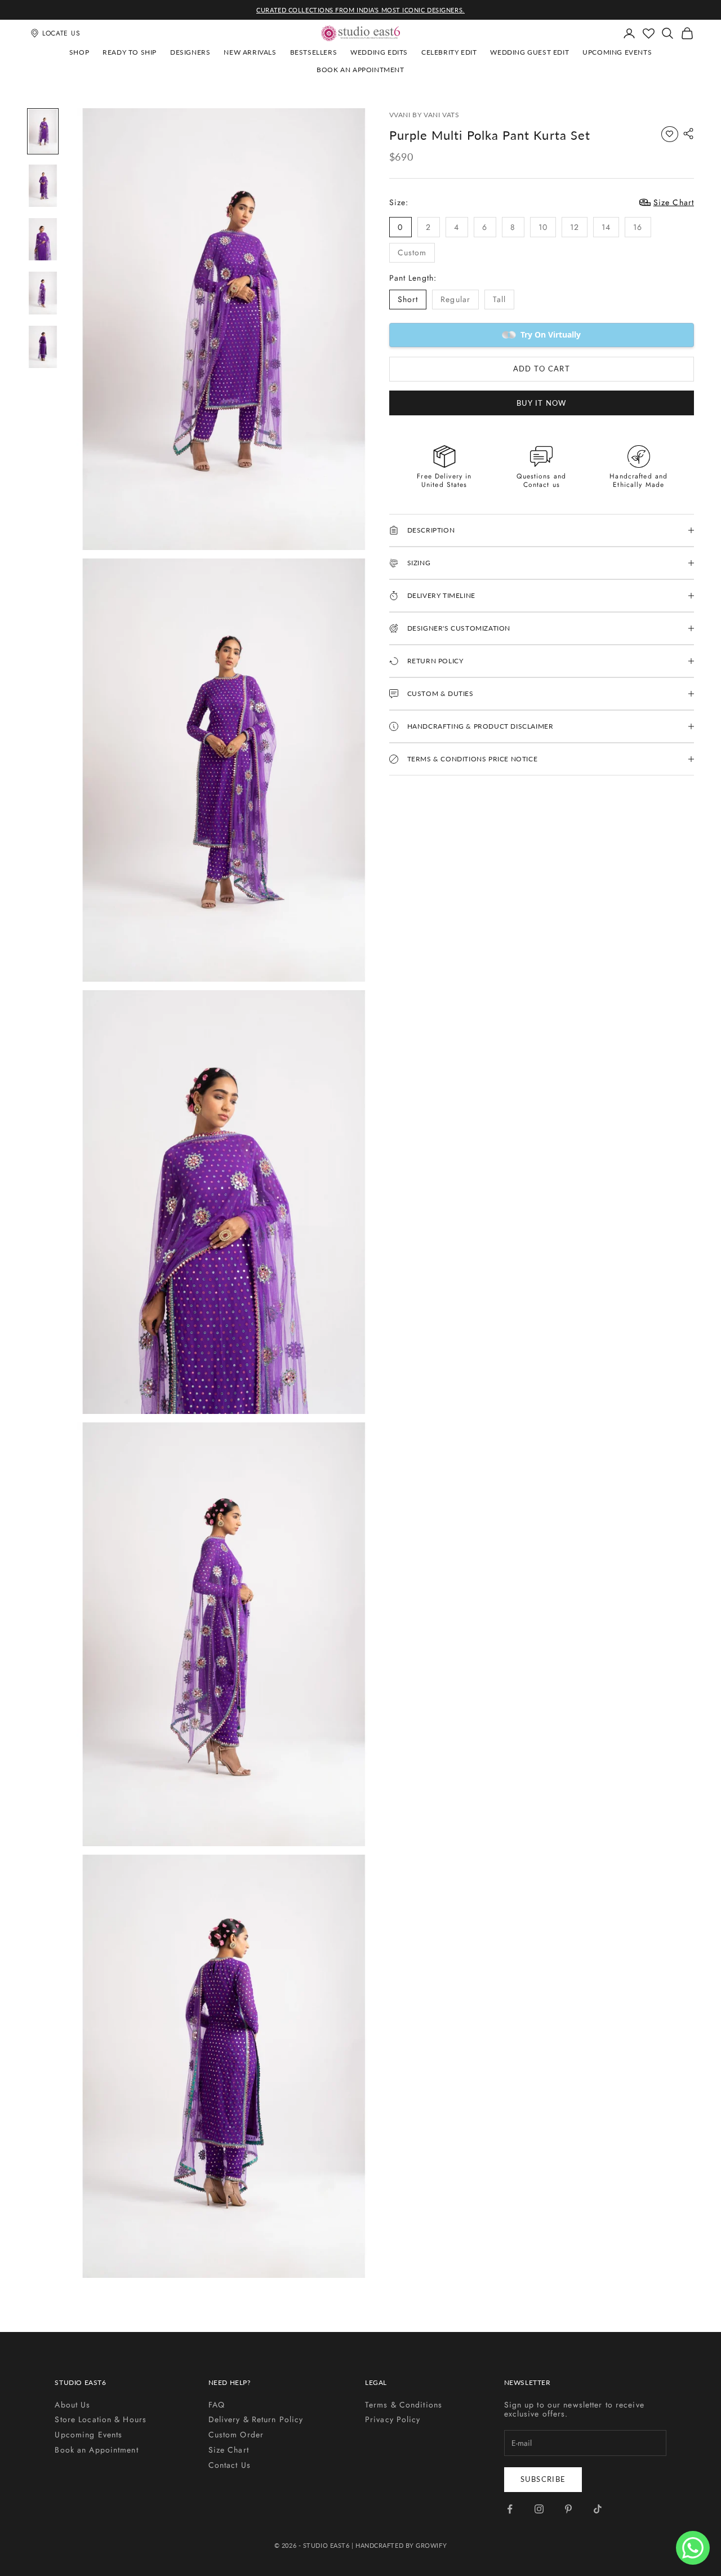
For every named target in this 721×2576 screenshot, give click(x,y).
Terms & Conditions (404, 2405)
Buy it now (542, 402)
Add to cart (542, 369)
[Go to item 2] (43, 186)
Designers (190, 52)
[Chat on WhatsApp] (693, 2548)
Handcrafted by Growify (401, 2545)
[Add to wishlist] (670, 134)
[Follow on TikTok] (598, 2509)
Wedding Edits (379, 52)
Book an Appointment (360, 70)
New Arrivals (250, 52)
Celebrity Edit (449, 52)
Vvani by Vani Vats (424, 115)
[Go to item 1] (43, 131)
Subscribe (543, 2479)
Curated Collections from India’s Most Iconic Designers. (360, 10)
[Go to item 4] (43, 293)
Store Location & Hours (101, 2419)
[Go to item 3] (43, 239)
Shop (79, 52)
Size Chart (229, 2450)
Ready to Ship (130, 52)
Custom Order (236, 2435)
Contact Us (230, 2465)
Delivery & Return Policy (256, 2419)
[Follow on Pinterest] (568, 2509)
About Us (72, 2405)
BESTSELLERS (314, 52)
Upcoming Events (617, 52)
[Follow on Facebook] (510, 2509)
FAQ (217, 2405)
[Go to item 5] (43, 347)
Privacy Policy (393, 2419)
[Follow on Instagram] (539, 2509)
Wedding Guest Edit (529, 52)
